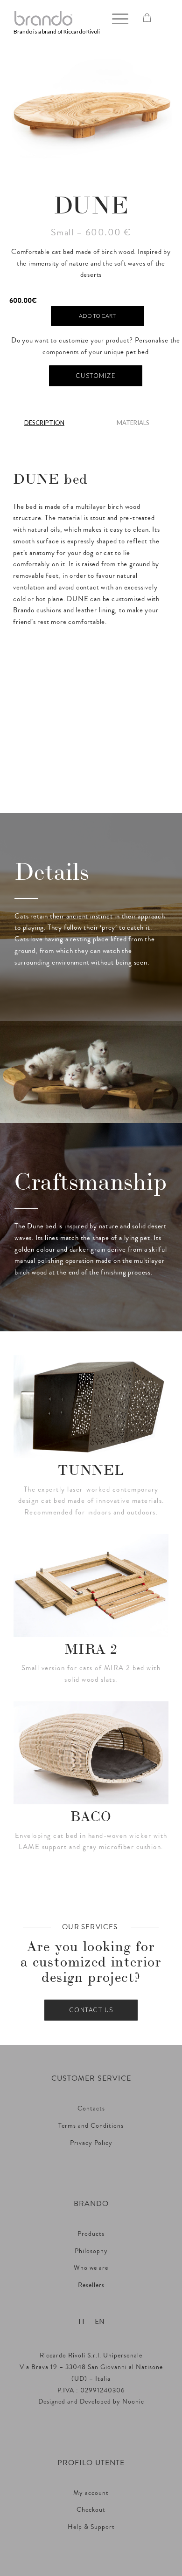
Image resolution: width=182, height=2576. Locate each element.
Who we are (91, 2268)
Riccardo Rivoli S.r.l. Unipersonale (91, 2356)
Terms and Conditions (91, 2126)
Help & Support (91, 2527)
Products (91, 2234)
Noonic (133, 2402)
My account (91, 2493)
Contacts (91, 2109)
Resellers (91, 2285)
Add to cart (97, 316)
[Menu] (115, 19)
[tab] (44, 426)
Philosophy (91, 2251)
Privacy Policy (91, 2143)
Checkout (91, 2510)
